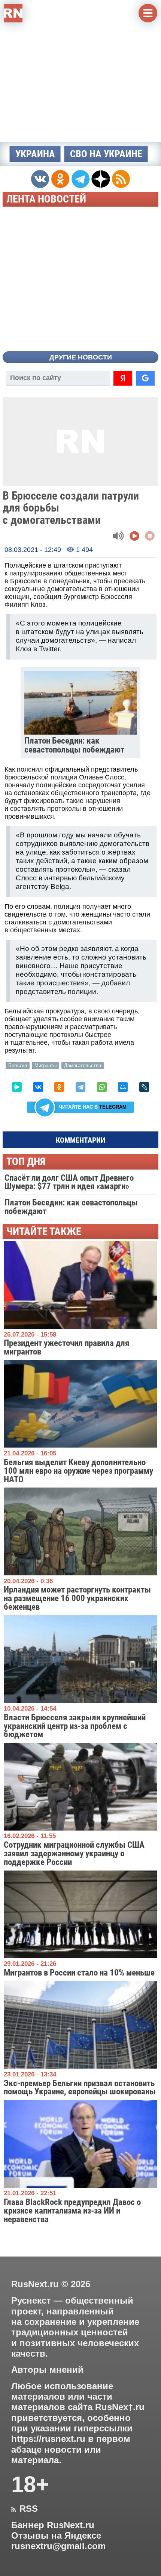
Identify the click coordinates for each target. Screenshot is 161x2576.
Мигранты (45, 1065)
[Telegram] (80, 1087)
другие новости (81, 357)
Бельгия (18, 1065)
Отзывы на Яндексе (56, 2536)
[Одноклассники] (59, 1087)
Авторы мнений (47, 2370)
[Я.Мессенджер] (17, 1087)
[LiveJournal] (144, 1087)
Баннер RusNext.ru (53, 2525)
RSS (25, 2509)
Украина (35, 154)
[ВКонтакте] (38, 1087)
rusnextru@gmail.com (58, 2546)
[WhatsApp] (102, 1087)
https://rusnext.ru (48, 2439)
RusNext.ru (35, 2284)
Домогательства (83, 1065)
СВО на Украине (106, 154)
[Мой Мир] (123, 1087)
